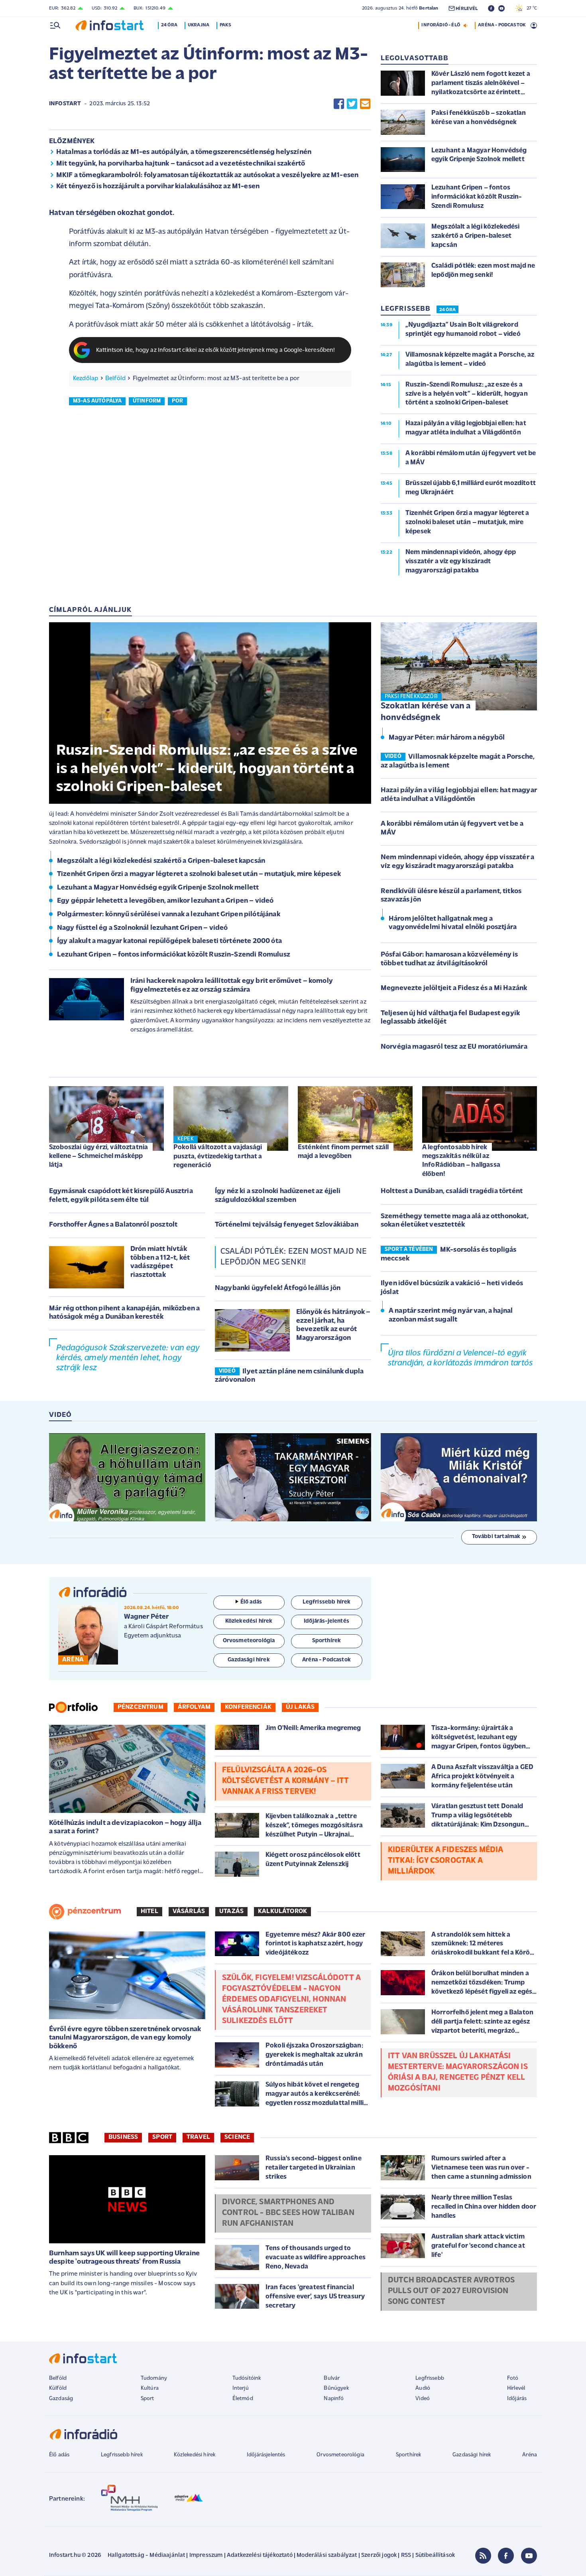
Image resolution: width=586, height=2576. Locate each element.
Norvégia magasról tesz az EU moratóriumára (454, 1047)
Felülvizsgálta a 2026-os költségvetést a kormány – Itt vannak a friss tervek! (286, 1781)
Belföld (115, 379)
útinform (147, 401)
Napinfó (334, 2399)
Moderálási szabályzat (327, 2555)
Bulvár (332, 2378)
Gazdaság (61, 2399)
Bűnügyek (336, 2388)
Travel (198, 2137)
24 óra (169, 25)
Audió (423, 2388)
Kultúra (150, 2388)
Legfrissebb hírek (122, 2455)
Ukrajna (199, 25)
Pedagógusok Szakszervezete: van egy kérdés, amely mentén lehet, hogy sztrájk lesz (128, 1358)
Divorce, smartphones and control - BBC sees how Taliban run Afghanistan (288, 2213)
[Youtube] (529, 2556)
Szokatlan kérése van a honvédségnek (426, 712)
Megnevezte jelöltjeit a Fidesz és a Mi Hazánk (454, 988)
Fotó (513, 2378)
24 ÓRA (447, 310)
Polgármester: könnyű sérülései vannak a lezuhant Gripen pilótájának (169, 915)
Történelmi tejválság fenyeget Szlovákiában (287, 1225)
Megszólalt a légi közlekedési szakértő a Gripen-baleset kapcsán (161, 861)
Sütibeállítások (435, 2555)
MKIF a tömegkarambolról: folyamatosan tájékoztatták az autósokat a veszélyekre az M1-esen (207, 176)
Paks (225, 25)
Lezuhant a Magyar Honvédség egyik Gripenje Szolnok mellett (158, 888)
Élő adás (251, 1602)
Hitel (149, 1911)
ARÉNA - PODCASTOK (502, 25)
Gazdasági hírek (472, 2455)
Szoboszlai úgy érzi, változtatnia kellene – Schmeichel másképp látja (98, 1156)
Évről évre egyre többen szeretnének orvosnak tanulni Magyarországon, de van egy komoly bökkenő (125, 2038)
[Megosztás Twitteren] (352, 104)
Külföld (58, 2388)
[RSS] (483, 2556)
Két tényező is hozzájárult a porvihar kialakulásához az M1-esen (158, 187)
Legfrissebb (430, 2378)
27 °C (530, 8)
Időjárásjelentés (266, 2455)
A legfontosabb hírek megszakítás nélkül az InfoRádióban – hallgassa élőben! (461, 1161)
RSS (406, 2555)
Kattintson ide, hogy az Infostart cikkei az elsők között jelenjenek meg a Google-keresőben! (216, 350)
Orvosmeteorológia (340, 2455)
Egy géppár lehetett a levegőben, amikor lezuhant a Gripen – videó (165, 901)
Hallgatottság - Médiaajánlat (146, 2555)
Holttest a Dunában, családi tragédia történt (452, 1191)
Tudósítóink (247, 2378)
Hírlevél (516, 2388)
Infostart (65, 104)
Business (123, 2137)
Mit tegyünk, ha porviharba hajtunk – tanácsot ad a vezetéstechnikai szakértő (181, 164)
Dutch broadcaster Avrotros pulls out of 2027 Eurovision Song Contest (451, 2291)
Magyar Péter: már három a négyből (447, 738)
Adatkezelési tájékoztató (260, 2555)
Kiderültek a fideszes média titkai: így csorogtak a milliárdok (445, 1861)
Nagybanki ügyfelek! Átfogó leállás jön (278, 1288)
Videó (423, 2399)
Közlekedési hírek (195, 2455)
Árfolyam (194, 1707)
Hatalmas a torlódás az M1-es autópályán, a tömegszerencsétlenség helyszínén (184, 152)
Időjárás (517, 2399)
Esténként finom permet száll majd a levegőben (343, 1152)
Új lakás (300, 1707)
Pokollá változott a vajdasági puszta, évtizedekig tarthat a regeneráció (218, 1156)
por (177, 401)
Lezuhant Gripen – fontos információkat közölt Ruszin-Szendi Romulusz (174, 955)
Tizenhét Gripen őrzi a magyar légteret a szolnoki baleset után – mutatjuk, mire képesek (199, 874)
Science (237, 2137)
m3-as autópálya (97, 401)
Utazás (231, 1911)
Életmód (243, 2399)
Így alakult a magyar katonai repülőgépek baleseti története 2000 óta (169, 941)
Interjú (241, 2388)
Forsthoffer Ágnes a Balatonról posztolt (113, 1225)
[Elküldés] (365, 104)
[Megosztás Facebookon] (339, 104)
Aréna (530, 2455)
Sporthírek (409, 2455)
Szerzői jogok (379, 2555)
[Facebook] (506, 2556)
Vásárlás (189, 1911)
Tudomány (154, 2378)
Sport (162, 2137)
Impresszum (206, 2555)
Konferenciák (248, 1707)
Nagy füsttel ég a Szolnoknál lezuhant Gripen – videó (142, 928)
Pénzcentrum (141, 1707)
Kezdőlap (86, 379)
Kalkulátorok (282, 1911)
